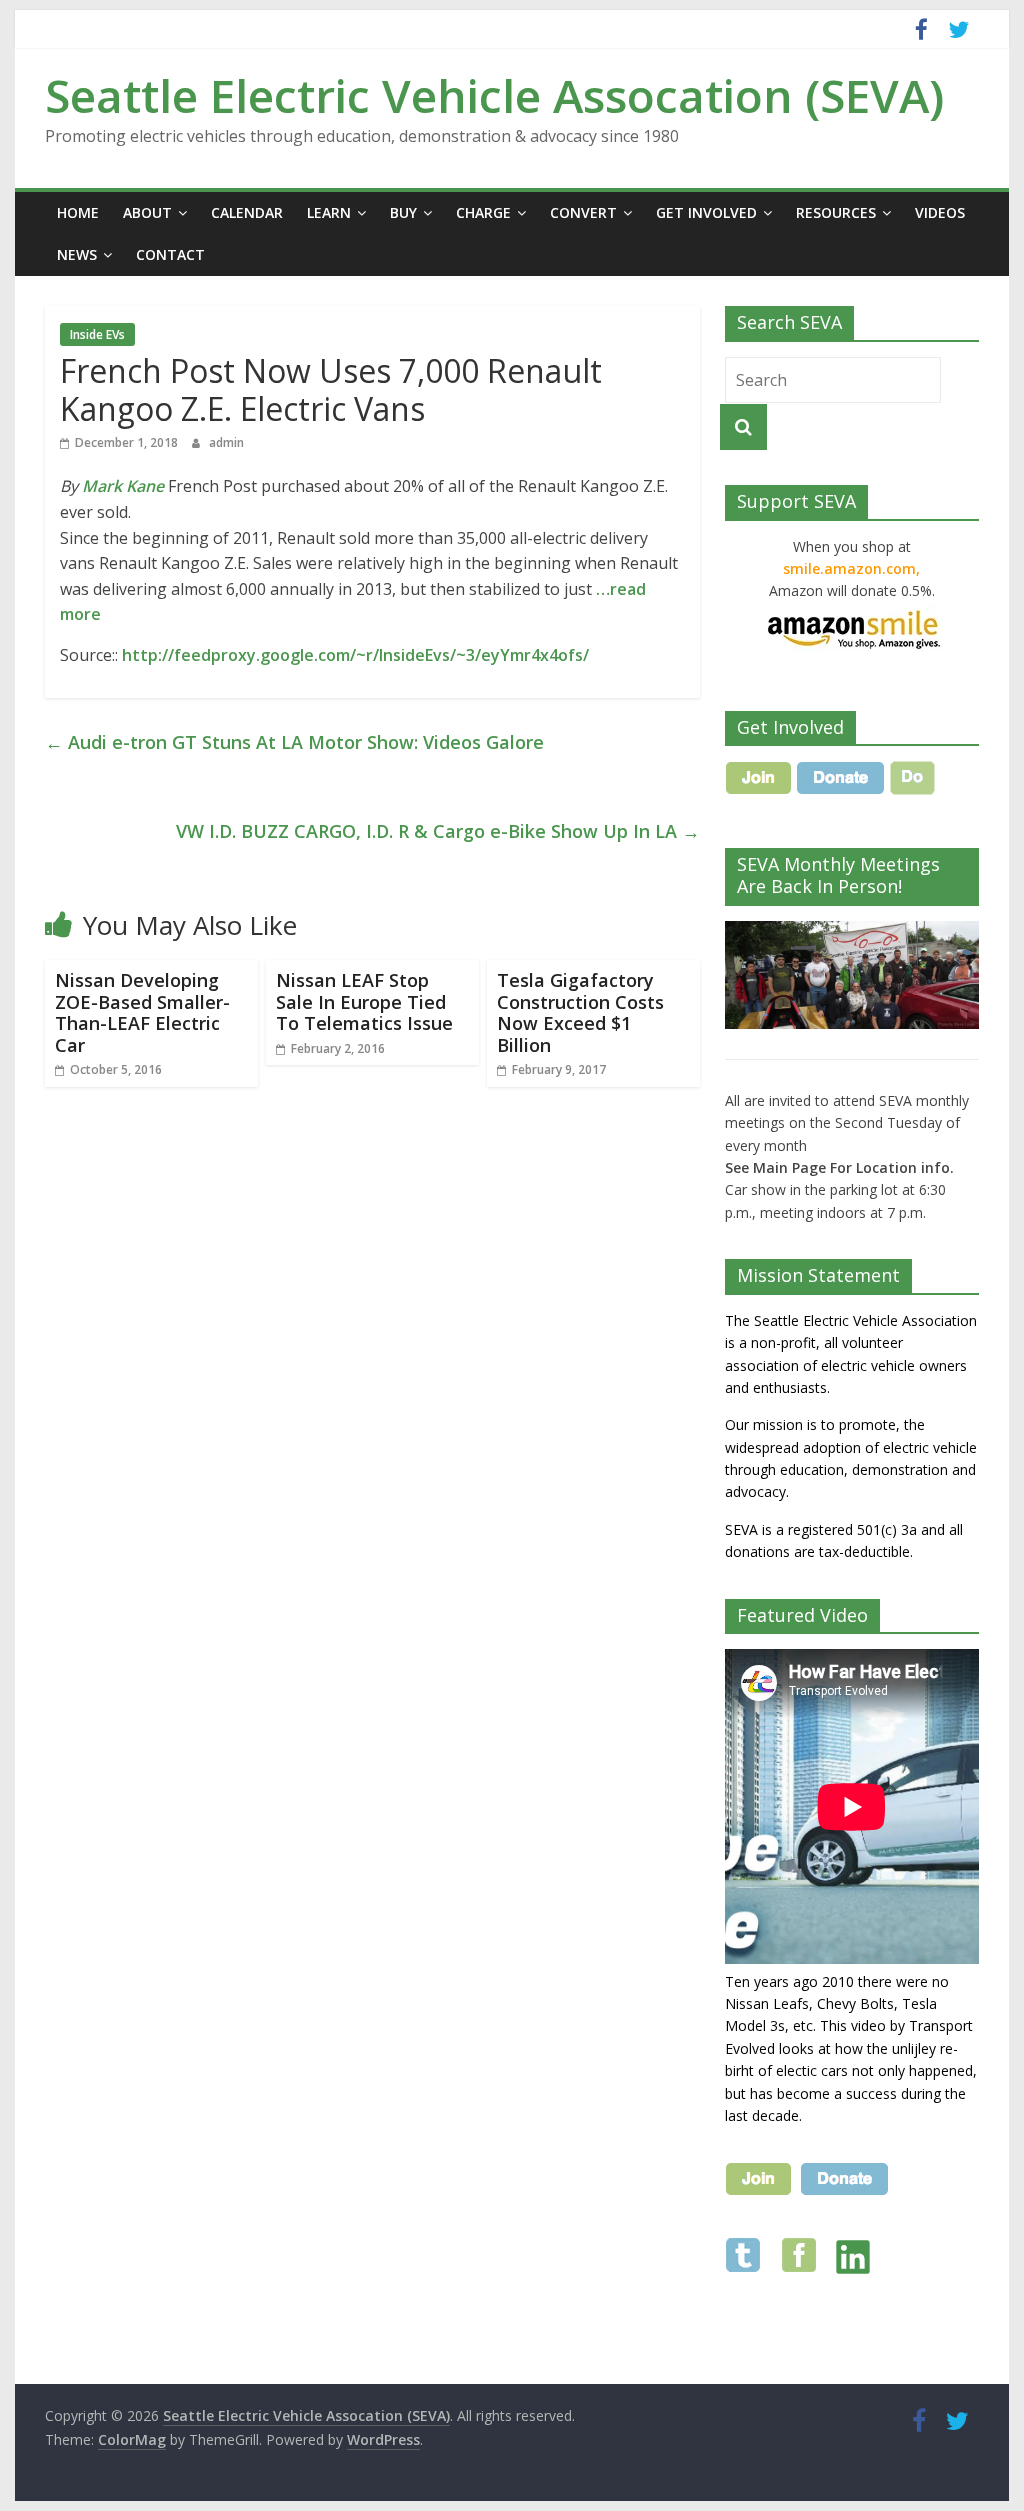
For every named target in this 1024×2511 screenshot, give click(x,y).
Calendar (247, 212)
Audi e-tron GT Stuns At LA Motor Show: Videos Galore (294, 742)
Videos (940, 212)
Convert (583, 212)
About (147, 212)
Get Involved (706, 212)
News (77, 254)
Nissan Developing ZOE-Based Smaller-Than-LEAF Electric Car (142, 1012)
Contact (170, 254)
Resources (836, 212)
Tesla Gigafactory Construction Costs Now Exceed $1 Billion (580, 1012)
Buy (403, 212)
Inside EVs (97, 334)
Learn (329, 212)
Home (78, 212)
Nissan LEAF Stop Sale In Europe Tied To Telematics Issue (364, 1001)
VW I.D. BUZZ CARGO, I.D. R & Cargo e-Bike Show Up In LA (438, 831)
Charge (483, 212)
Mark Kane (123, 486)
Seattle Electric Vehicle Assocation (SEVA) (494, 95)
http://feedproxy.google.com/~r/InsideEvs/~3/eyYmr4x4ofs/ (355, 655)
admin (226, 442)
